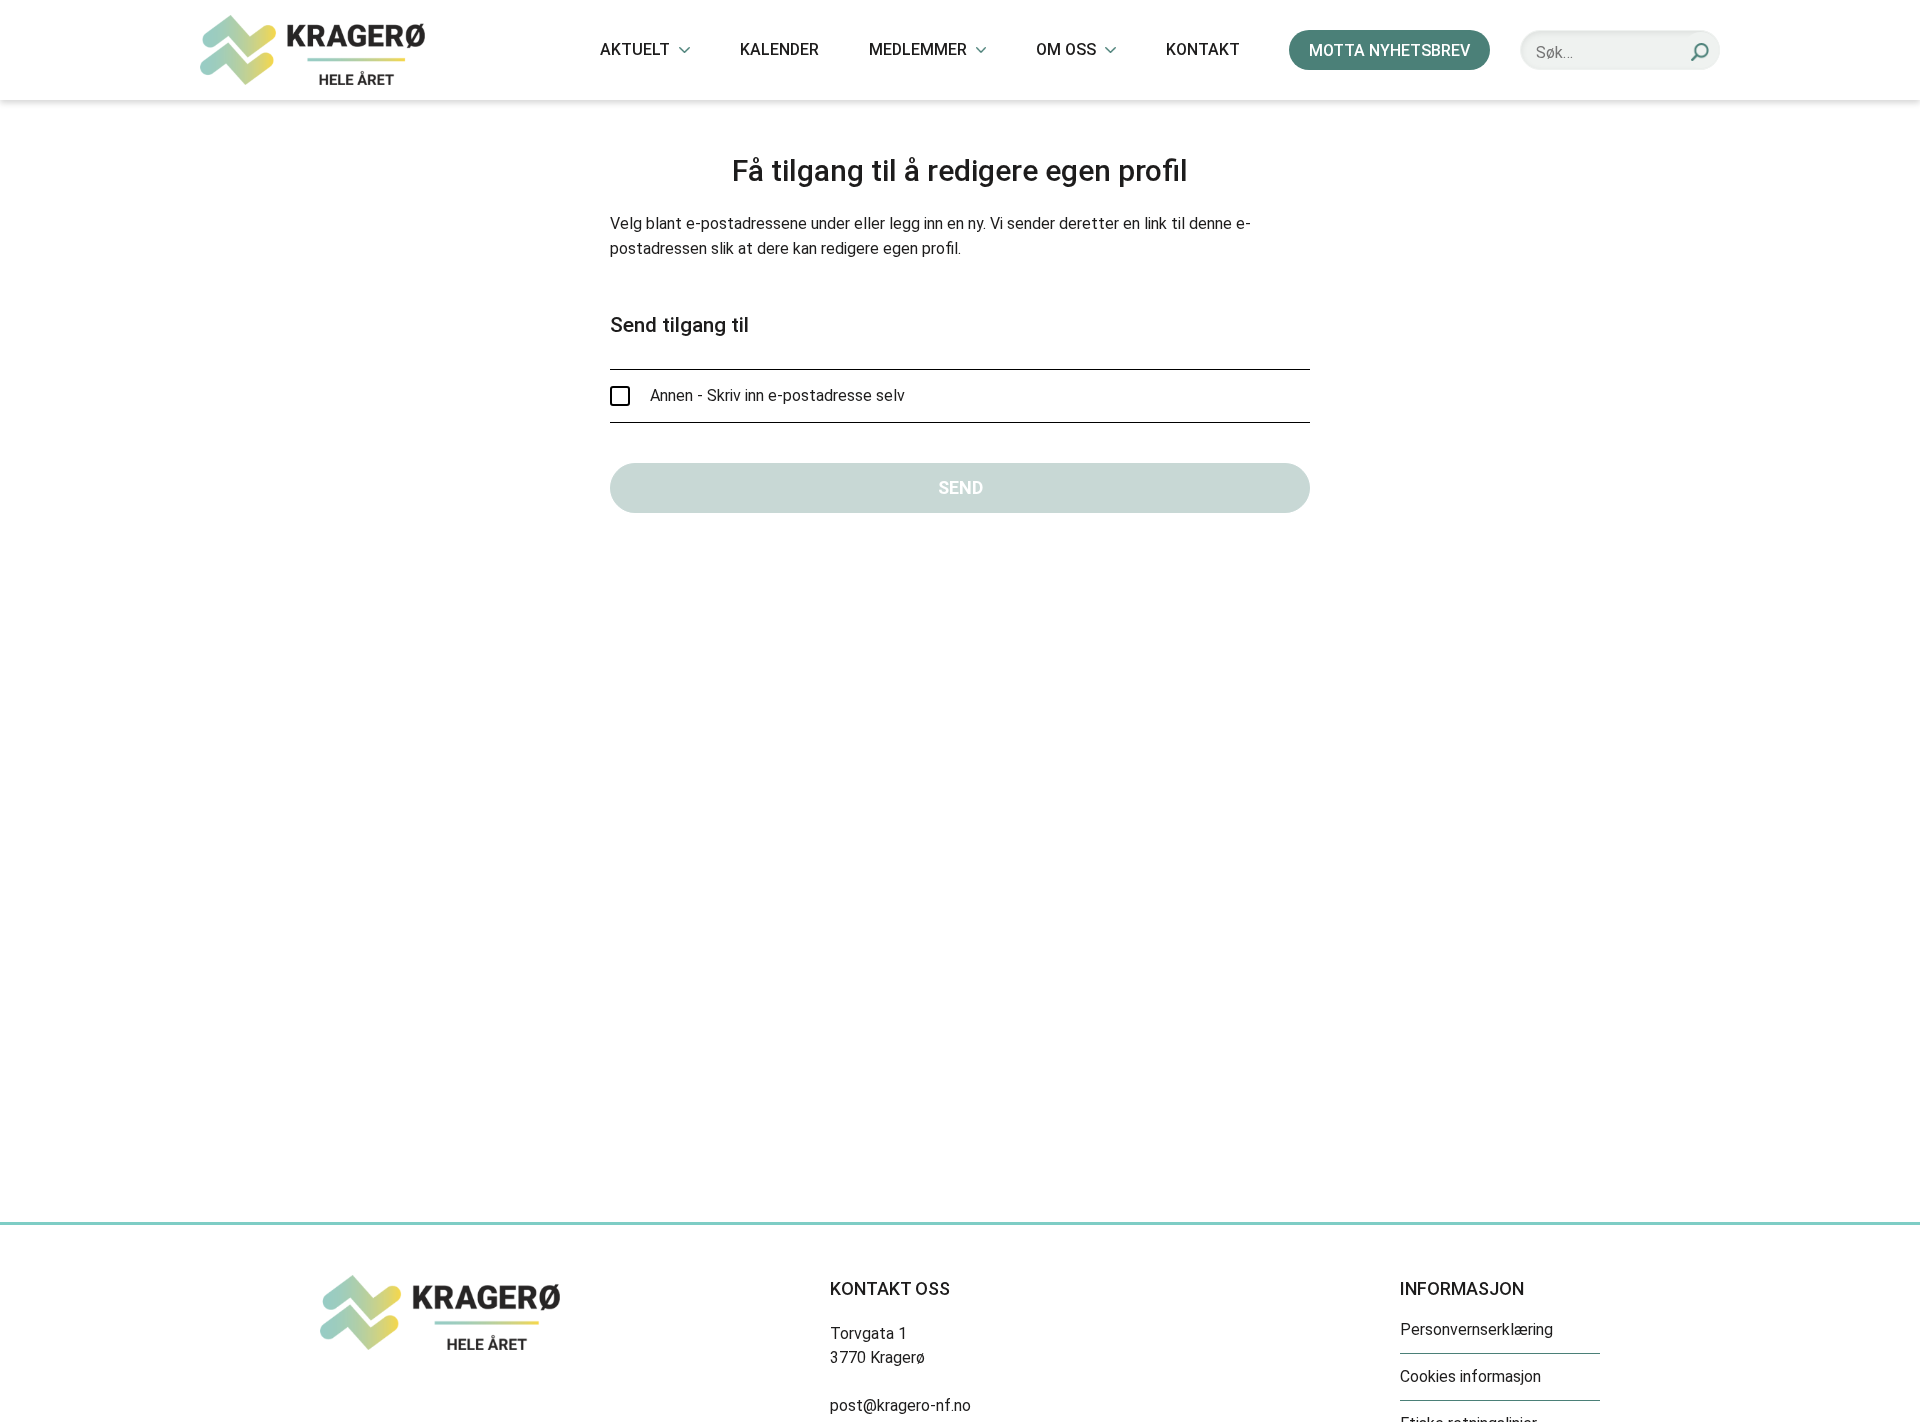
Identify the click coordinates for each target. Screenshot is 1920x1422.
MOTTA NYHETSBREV (1389, 50)
